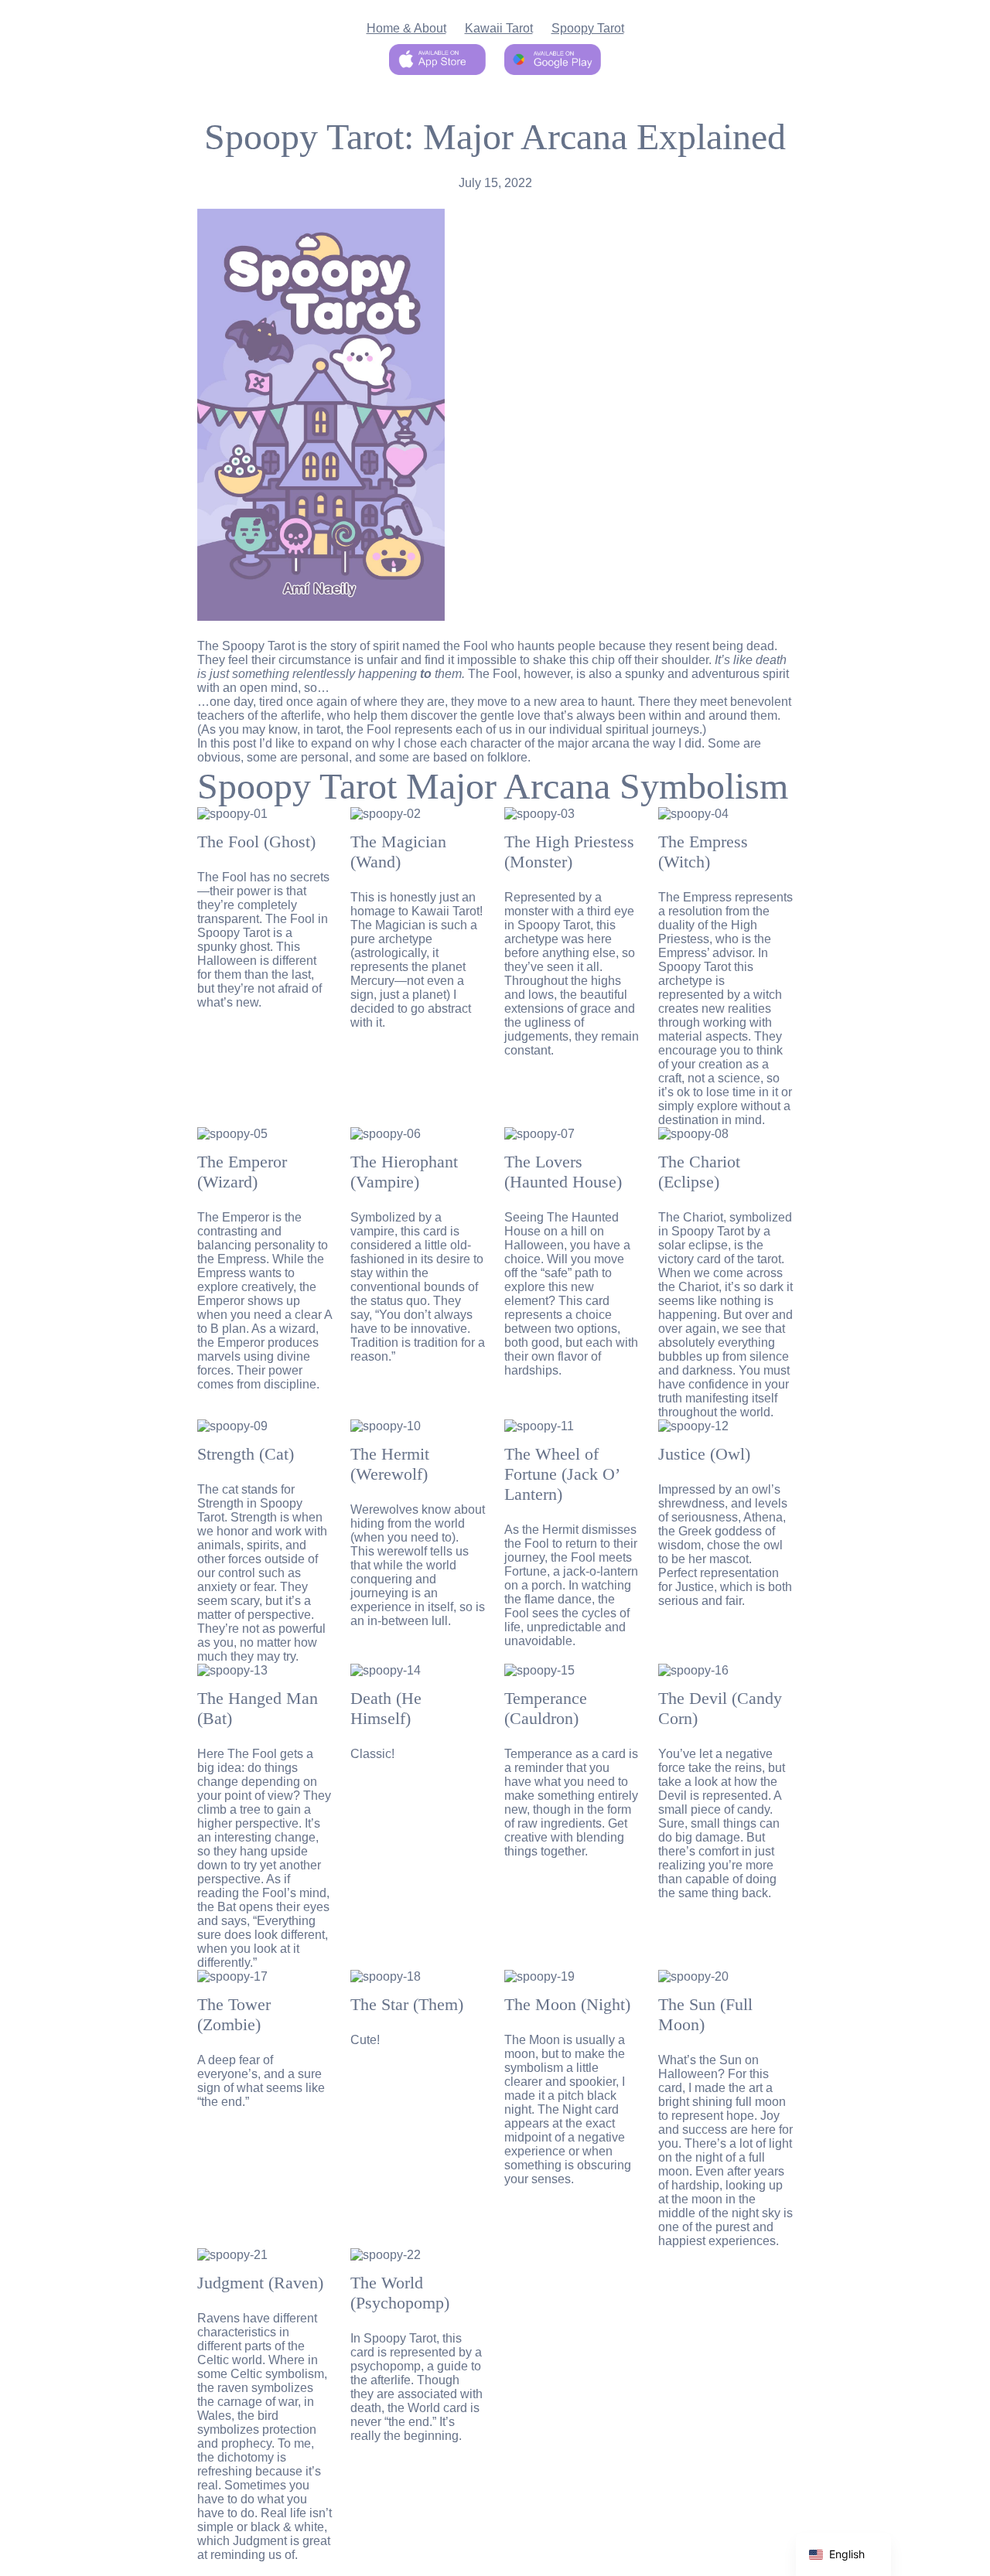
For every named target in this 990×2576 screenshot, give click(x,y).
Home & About (406, 28)
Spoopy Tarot (588, 28)
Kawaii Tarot (499, 28)
